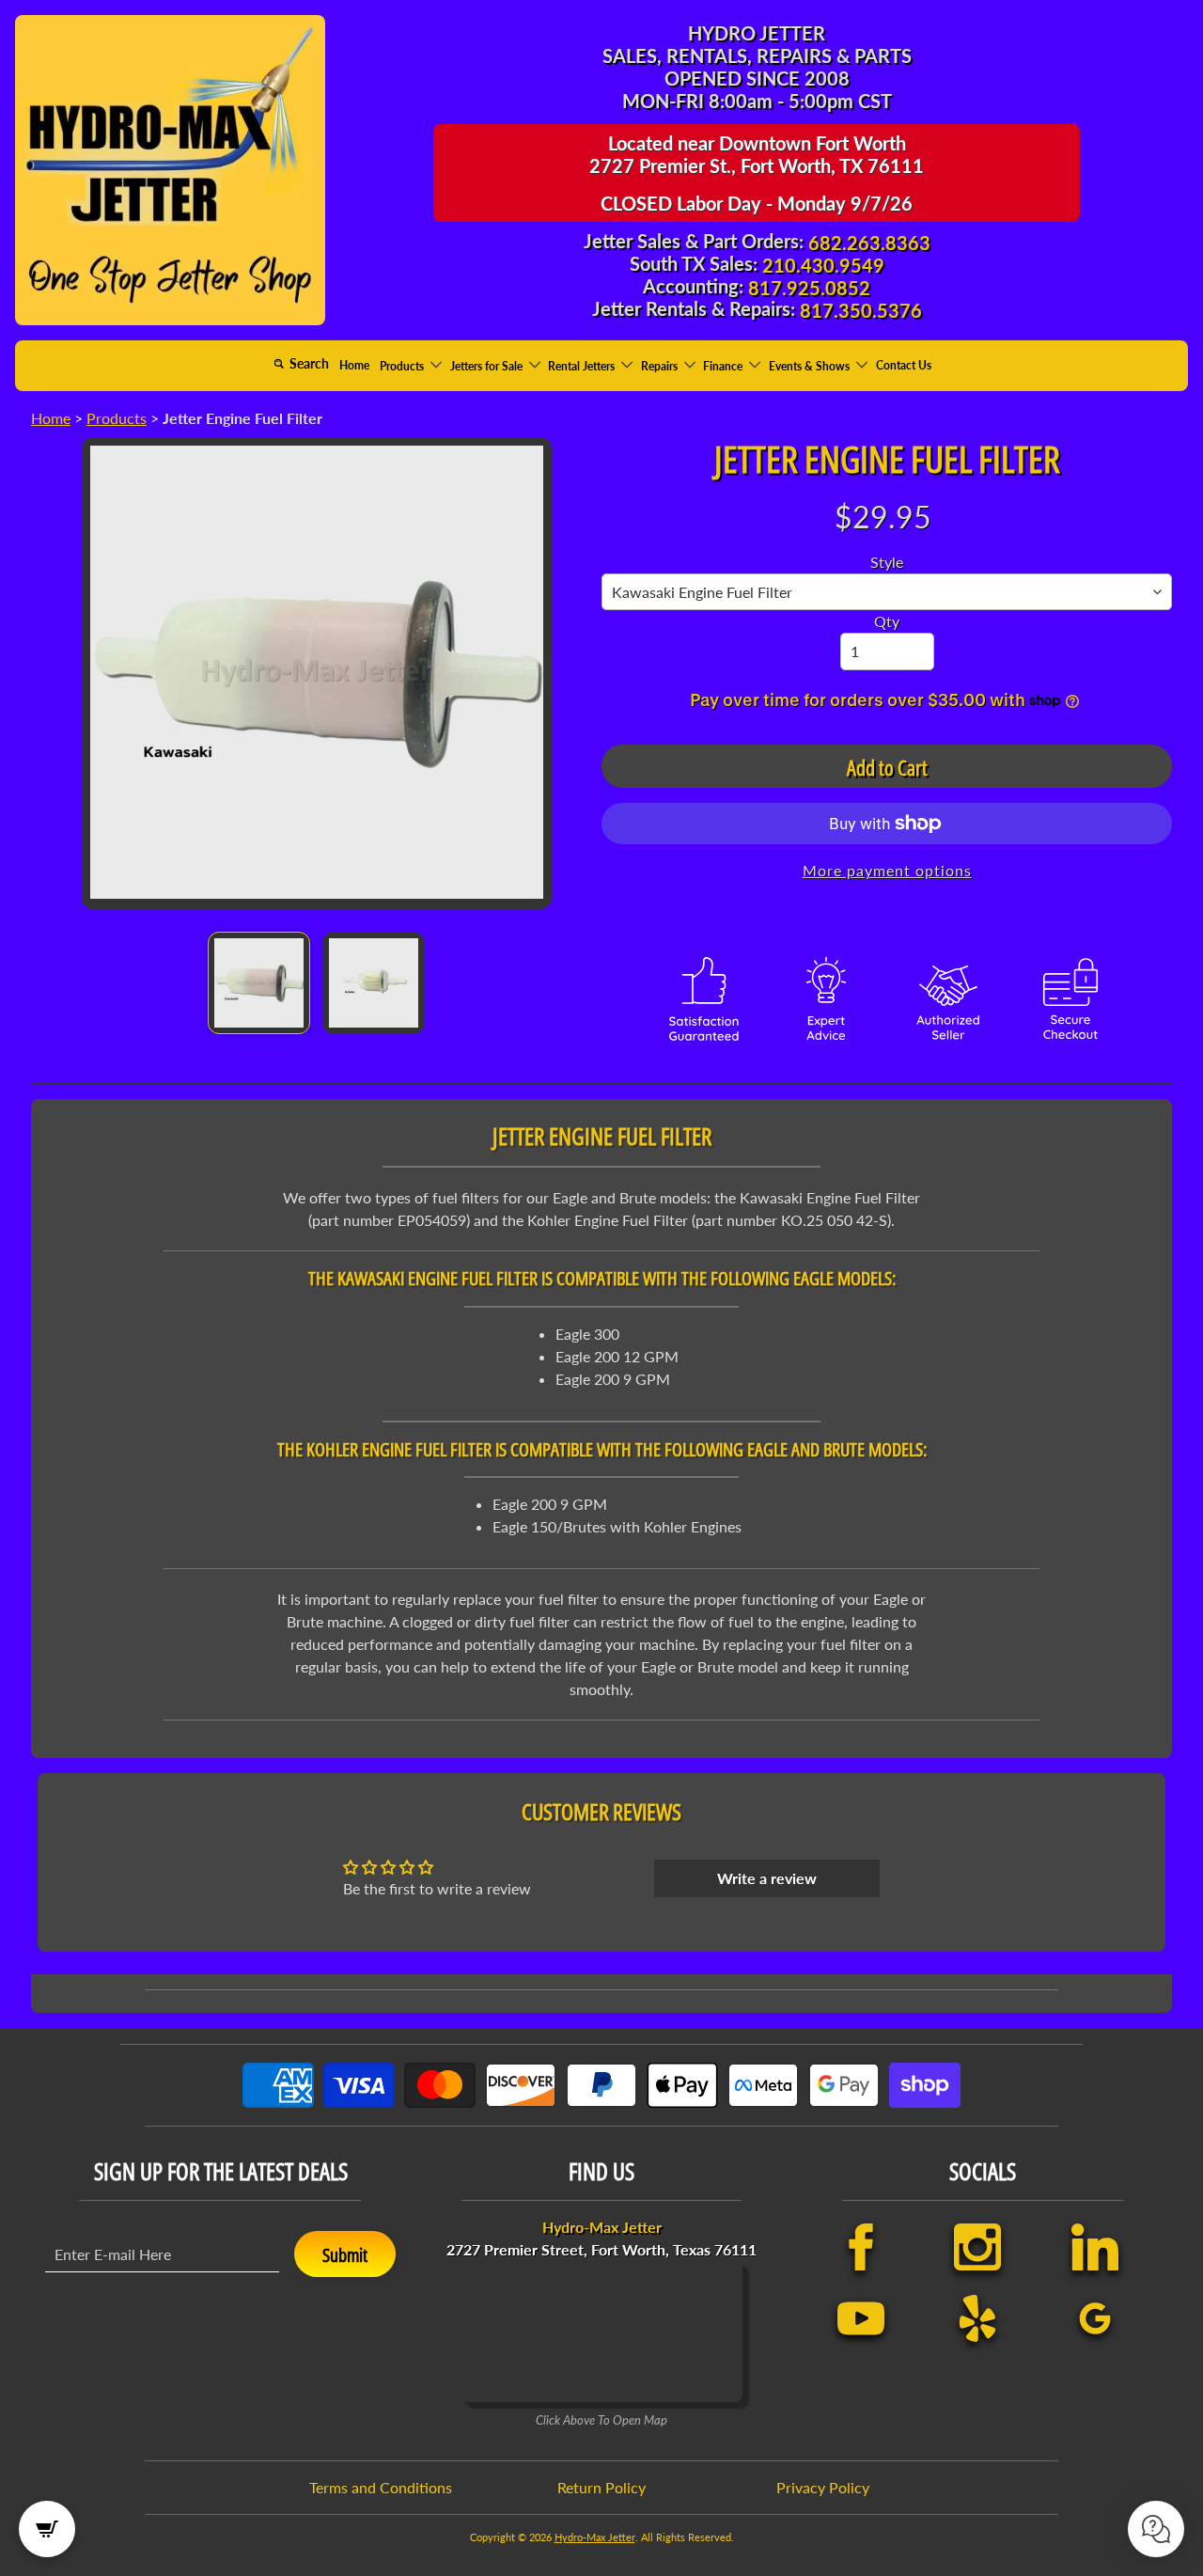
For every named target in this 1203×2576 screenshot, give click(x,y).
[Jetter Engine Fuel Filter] (259, 983)
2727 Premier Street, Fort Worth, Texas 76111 (601, 2238)
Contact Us (904, 365)
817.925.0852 (809, 288)
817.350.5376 (861, 310)
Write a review (767, 1878)
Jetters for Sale (488, 365)
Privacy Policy (823, 2487)
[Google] (1095, 2318)
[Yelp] (977, 2318)
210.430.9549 (823, 265)
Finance (724, 365)
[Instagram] (977, 2247)
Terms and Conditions (381, 2487)
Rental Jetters (583, 365)
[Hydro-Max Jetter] (170, 170)
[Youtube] (861, 2318)
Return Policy (601, 2487)
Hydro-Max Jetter (595, 2537)
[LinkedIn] (1095, 2247)
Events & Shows (811, 365)
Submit (345, 2255)
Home (354, 365)
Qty (887, 621)
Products (403, 365)
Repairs (661, 365)
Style (887, 562)
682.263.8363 (869, 243)
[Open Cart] (47, 2529)
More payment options (887, 870)
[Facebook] (861, 2247)
